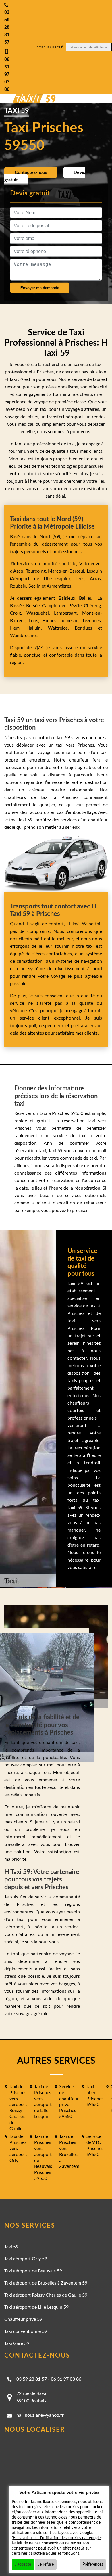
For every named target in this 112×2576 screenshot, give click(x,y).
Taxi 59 (11, 2247)
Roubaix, (19, 586)
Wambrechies (24, 636)
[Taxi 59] (29, 99)
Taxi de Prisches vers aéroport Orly (18, 2148)
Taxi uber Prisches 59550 (95, 2096)
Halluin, (37, 628)
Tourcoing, (37, 571)
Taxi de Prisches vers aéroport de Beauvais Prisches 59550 (43, 2157)
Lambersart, (68, 613)
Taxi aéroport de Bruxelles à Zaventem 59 (46, 2283)
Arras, (96, 579)
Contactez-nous (31, 172)
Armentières (58, 586)
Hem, (18, 628)
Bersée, (34, 606)
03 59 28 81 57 (32, 2379)
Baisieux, (69, 598)
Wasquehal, (40, 613)
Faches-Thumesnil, (63, 621)
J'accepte (23, 2565)
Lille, (73, 564)
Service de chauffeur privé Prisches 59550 (69, 2102)
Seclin (34, 586)
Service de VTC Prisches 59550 (95, 2145)
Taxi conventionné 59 (26, 2331)
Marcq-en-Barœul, (67, 571)
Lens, (80, 579)
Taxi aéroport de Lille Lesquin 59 (36, 2307)
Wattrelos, (61, 628)
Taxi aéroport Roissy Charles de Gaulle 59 (46, 2295)
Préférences (93, 2565)
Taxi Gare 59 (17, 2343)
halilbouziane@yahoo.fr (40, 2415)
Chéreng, (93, 606)
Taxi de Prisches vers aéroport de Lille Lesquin (43, 2102)
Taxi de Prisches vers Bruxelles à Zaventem (69, 2151)
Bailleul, (88, 598)
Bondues (83, 628)
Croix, (18, 613)
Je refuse (46, 2565)
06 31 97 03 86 (66, 2379)
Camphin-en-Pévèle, (63, 606)
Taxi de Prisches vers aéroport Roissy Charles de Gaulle (18, 2108)
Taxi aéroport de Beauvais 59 (33, 2271)
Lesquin (94, 571)
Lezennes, (92, 621)
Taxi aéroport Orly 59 (26, 2259)
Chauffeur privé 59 (23, 2319)
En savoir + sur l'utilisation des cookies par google (57, 2538)
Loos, (36, 621)
